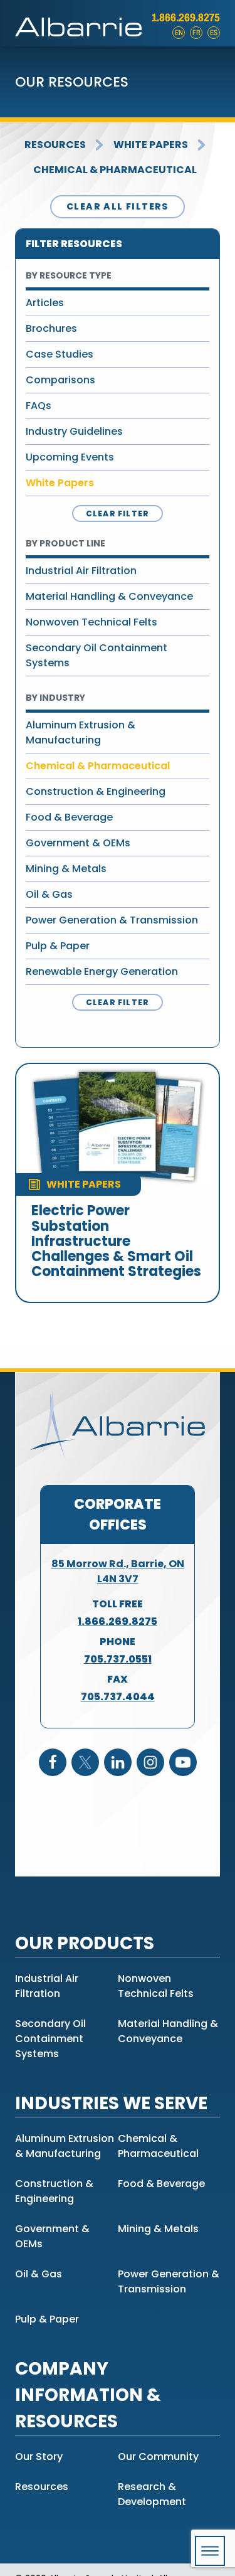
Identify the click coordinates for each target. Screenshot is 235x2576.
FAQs (39, 406)
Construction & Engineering (96, 791)
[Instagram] (150, 1762)
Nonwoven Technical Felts (91, 622)
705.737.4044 (118, 1697)
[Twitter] (85, 1762)
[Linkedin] (118, 1762)
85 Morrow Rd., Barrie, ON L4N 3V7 (118, 1571)
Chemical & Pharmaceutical (115, 170)
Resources (55, 145)
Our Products (85, 1943)
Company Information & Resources (88, 2395)
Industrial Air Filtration (81, 571)
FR (196, 33)
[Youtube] (183, 1762)
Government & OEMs (78, 843)
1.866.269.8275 (186, 18)
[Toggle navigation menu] (210, 2551)
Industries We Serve (111, 2103)
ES (214, 33)
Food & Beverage (69, 817)
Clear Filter (118, 514)
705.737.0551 (118, 1659)
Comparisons (60, 380)
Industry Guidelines (74, 431)
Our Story (39, 2456)
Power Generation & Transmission (112, 920)
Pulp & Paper (58, 946)
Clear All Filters (118, 206)
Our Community (158, 2456)
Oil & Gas (49, 894)
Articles (45, 303)
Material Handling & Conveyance (109, 596)
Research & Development (152, 2494)
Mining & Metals (66, 869)
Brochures (51, 328)
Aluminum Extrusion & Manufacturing (81, 732)
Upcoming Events (70, 457)
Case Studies (60, 354)
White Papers (151, 145)
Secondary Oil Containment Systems (97, 655)
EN (179, 33)
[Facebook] (53, 1762)
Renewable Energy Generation (102, 971)
